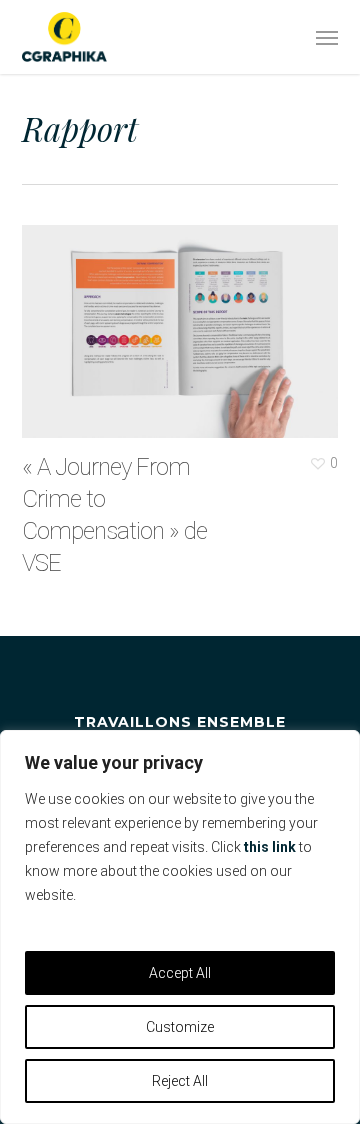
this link (270, 847)
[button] (327, 37)
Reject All (180, 1081)
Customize (180, 1027)
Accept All (180, 973)
